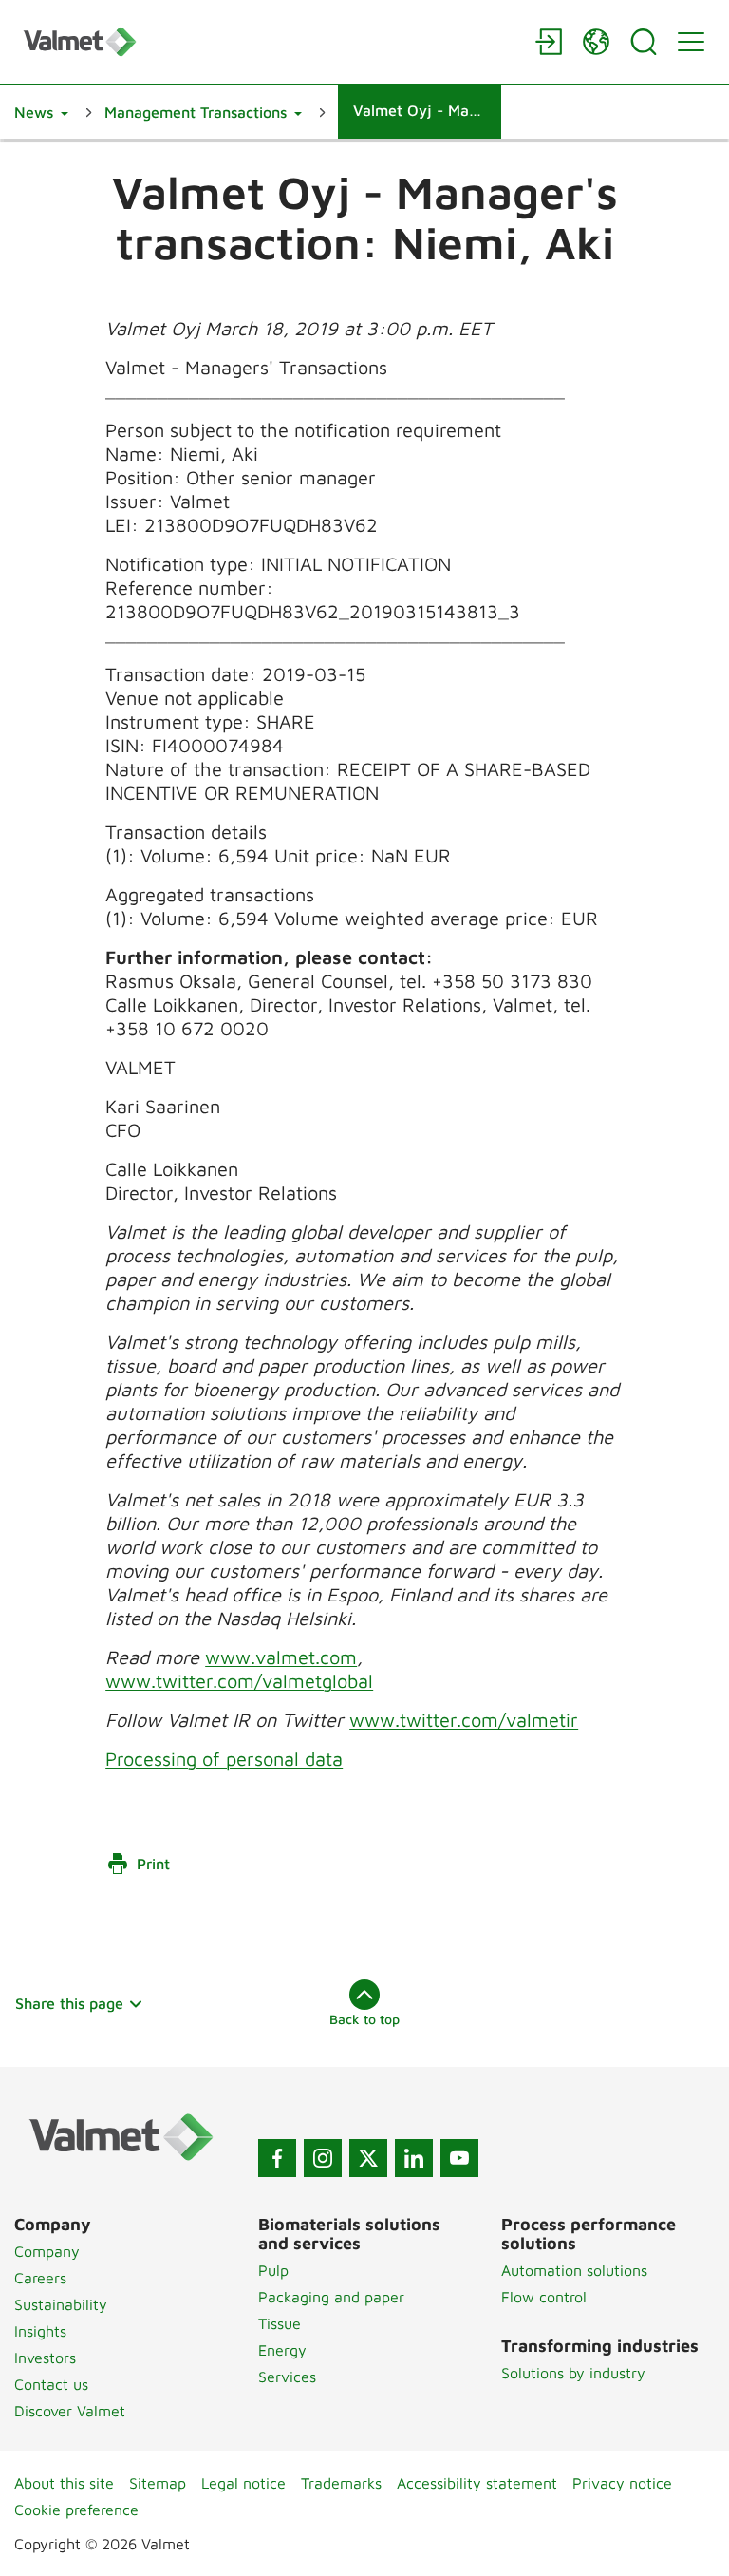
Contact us (51, 2384)
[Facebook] (277, 2158)
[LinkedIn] (414, 2158)
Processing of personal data (224, 1759)
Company (47, 2251)
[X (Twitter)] (368, 2158)
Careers (40, 2278)
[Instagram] (323, 2158)
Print (153, 1864)
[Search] (644, 42)
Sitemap (158, 2483)
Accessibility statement (477, 2483)
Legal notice (243, 2483)
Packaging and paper (331, 2297)
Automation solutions (574, 2270)
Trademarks (341, 2483)
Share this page (69, 2003)
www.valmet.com (281, 1657)
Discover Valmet (70, 2411)
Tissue (280, 2323)
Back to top (364, 2019)
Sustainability (61, 2304)
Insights (40, 2331)
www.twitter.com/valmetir (464, 1720)
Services (287, 2377)
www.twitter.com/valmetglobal (239, 1681)
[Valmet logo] (270, 41)
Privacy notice (622, 2483)
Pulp (273, 2270)
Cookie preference (76, 2510)
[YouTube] (459, 2158)
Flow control (544, 2297)
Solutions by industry (573, 2373)
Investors (45, 2358)
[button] (41, 112)
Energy (282, 2350)
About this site (64, 2483)
